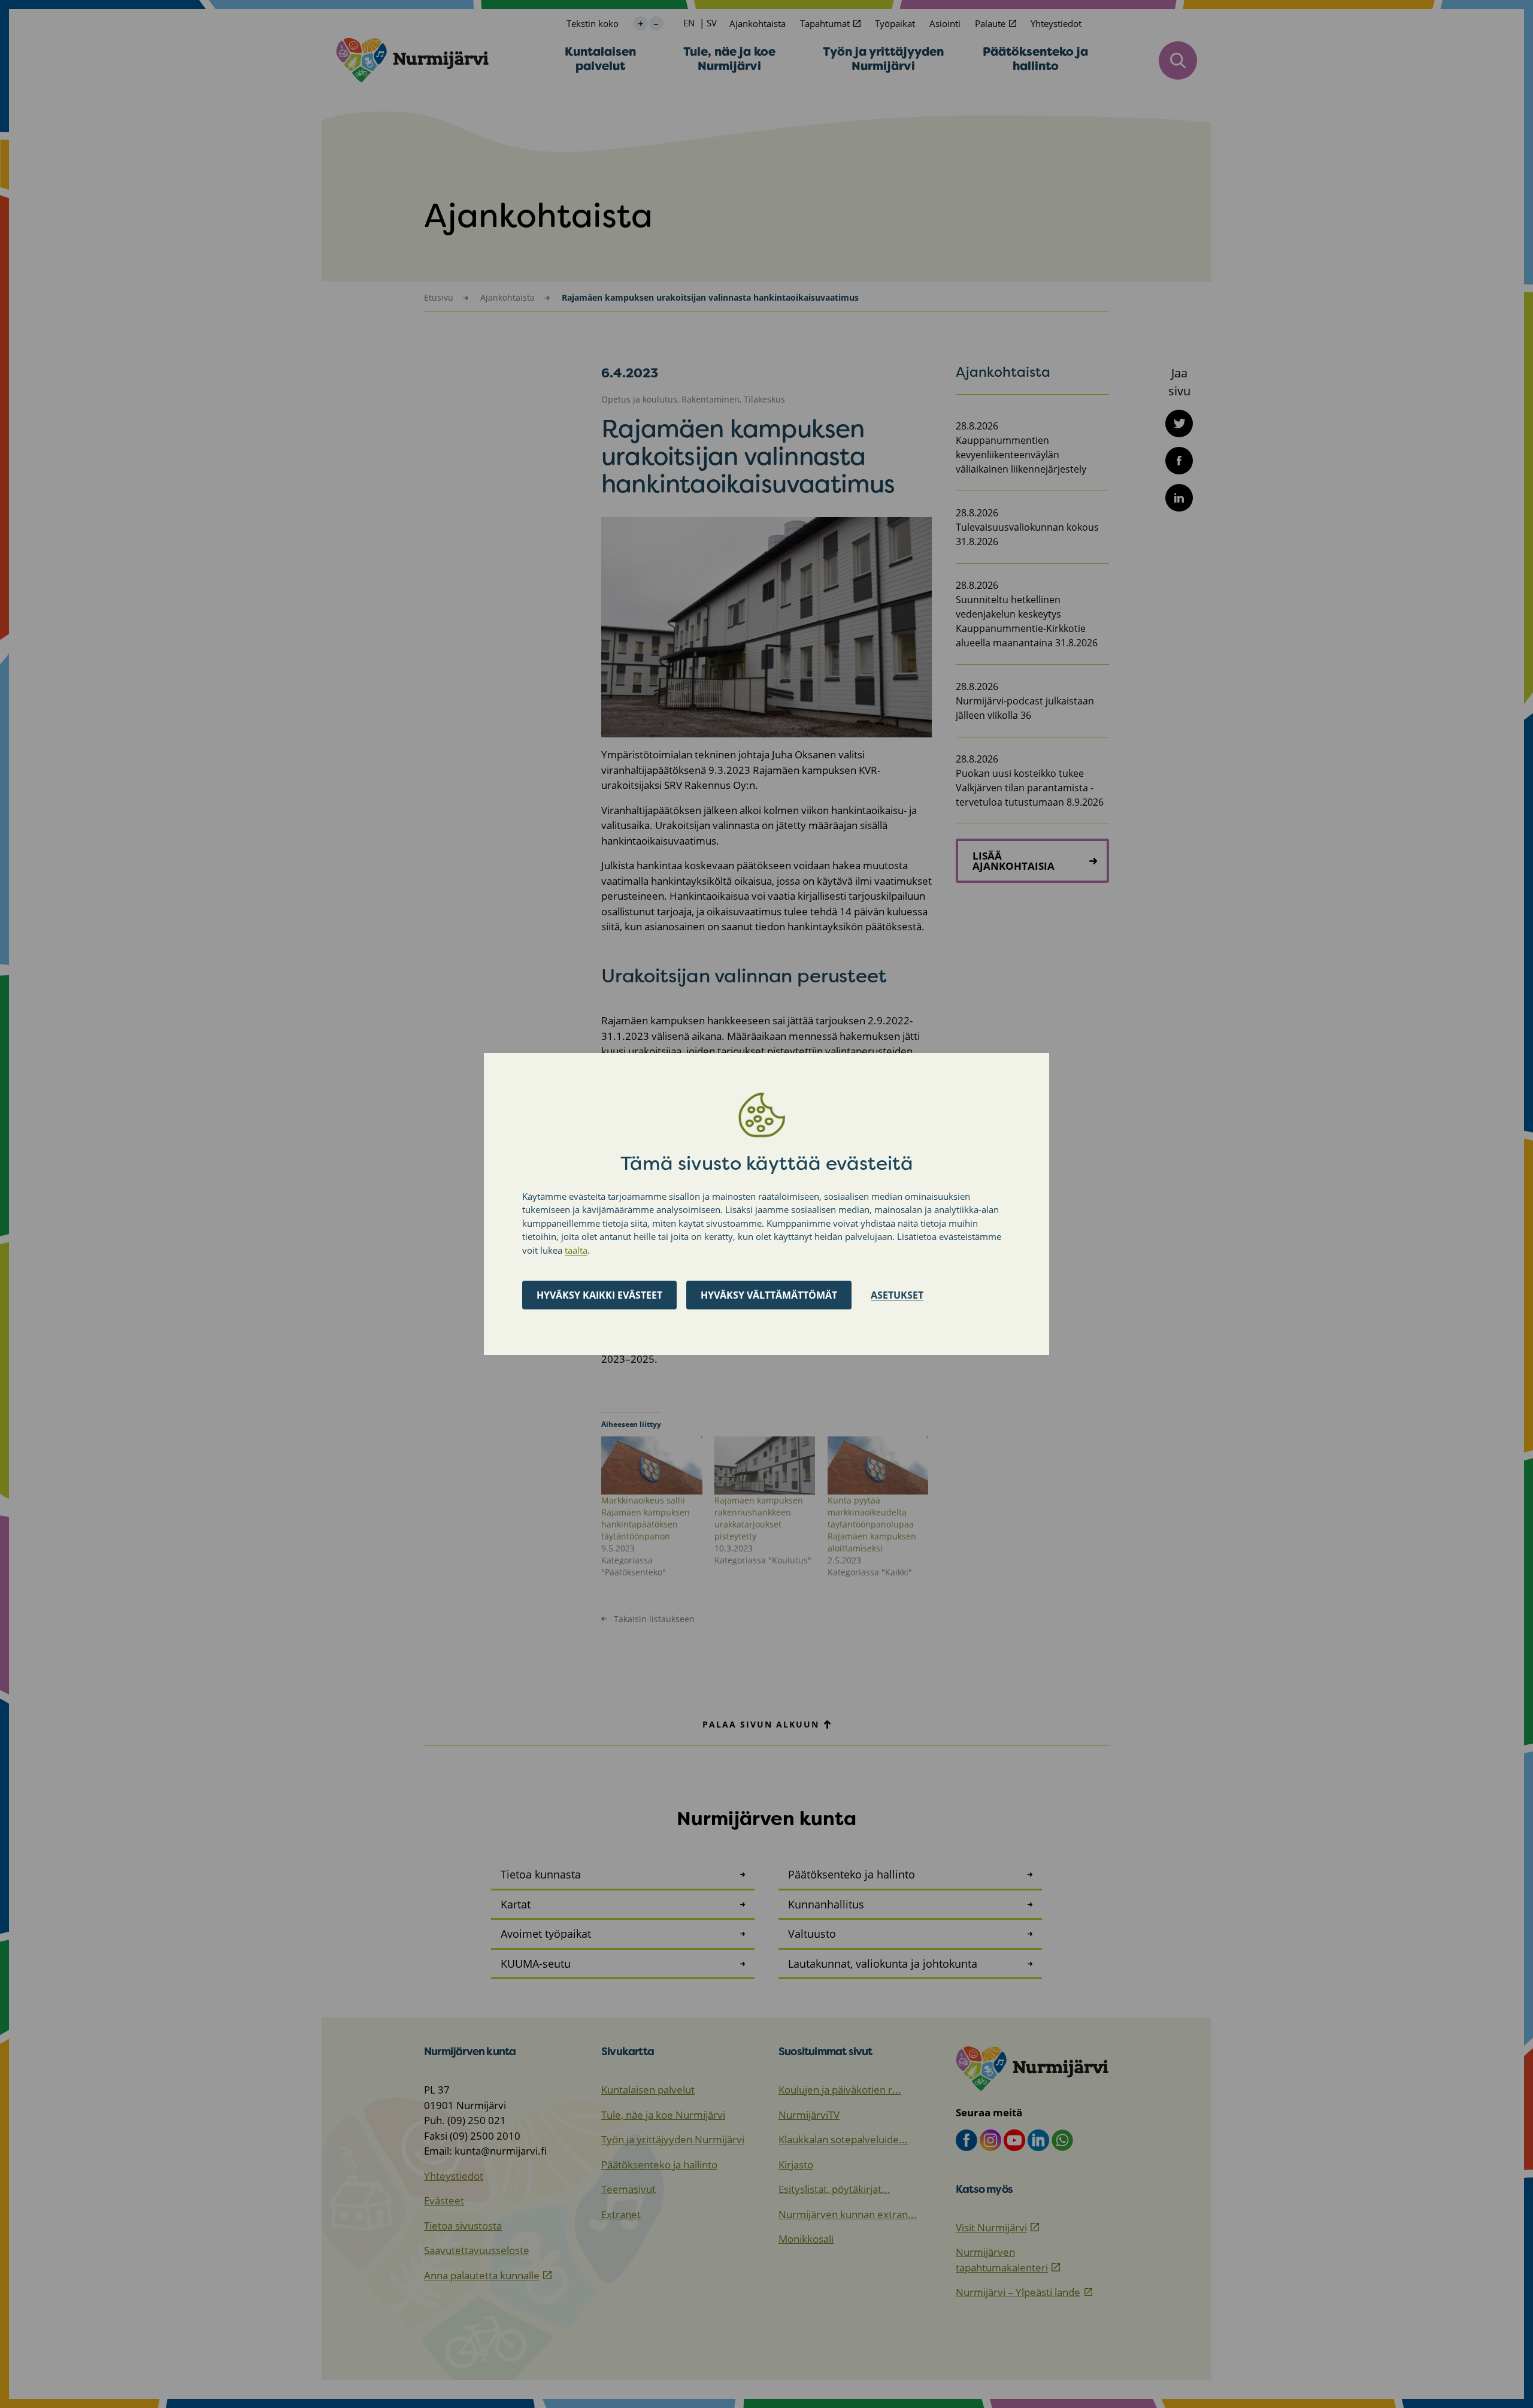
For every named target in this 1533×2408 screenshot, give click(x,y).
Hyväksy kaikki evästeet (599, 1295)
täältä (576, 1250)
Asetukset (897, 1295)
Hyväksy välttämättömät (769, 1295)
